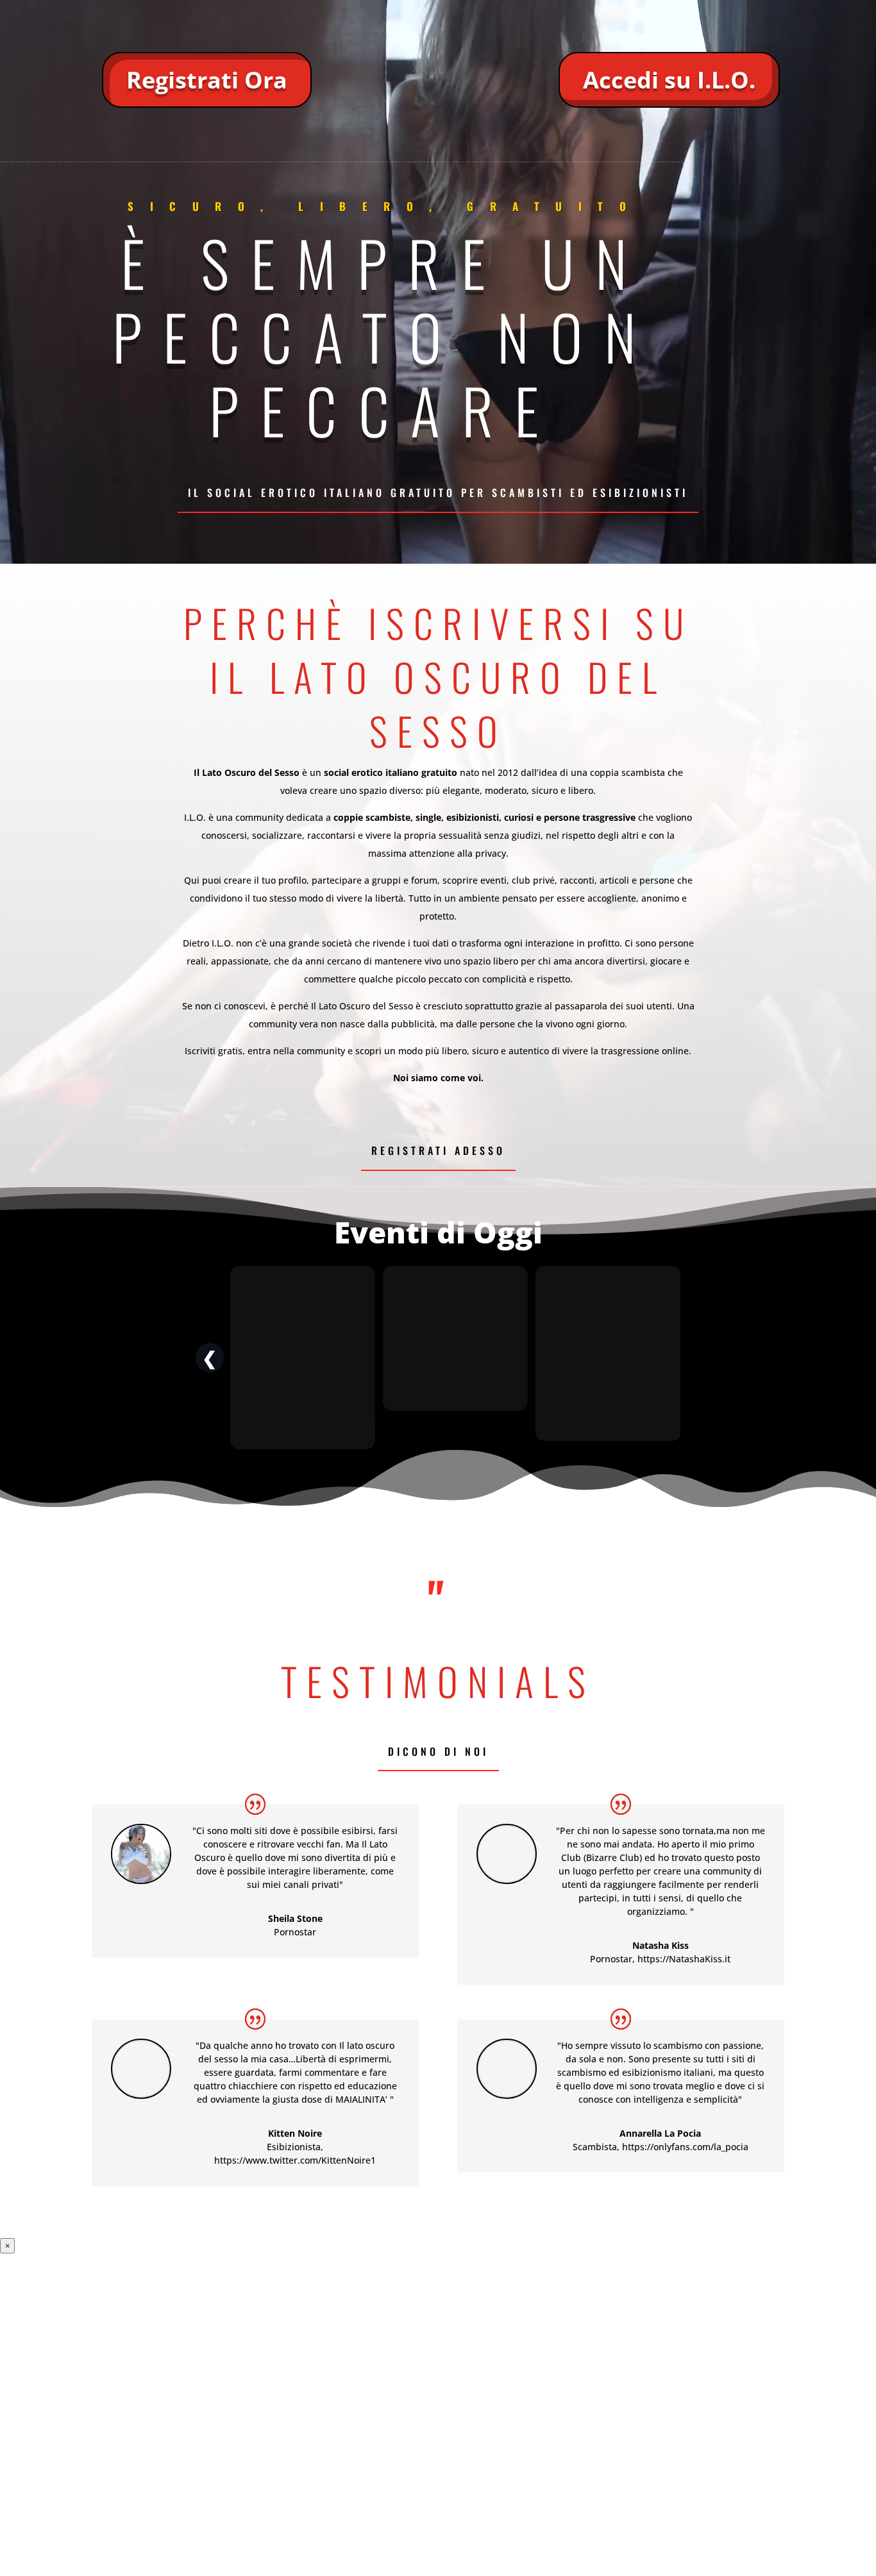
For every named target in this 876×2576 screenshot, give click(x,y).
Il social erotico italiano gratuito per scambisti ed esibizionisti (438, 492)
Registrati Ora (207, 80)
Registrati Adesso (438, 1150)
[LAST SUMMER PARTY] (455, 1358)
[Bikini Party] (303, 1358)
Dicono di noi (438, 1751)
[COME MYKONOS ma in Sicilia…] (608, 1358)
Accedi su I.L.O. (669, 80)
